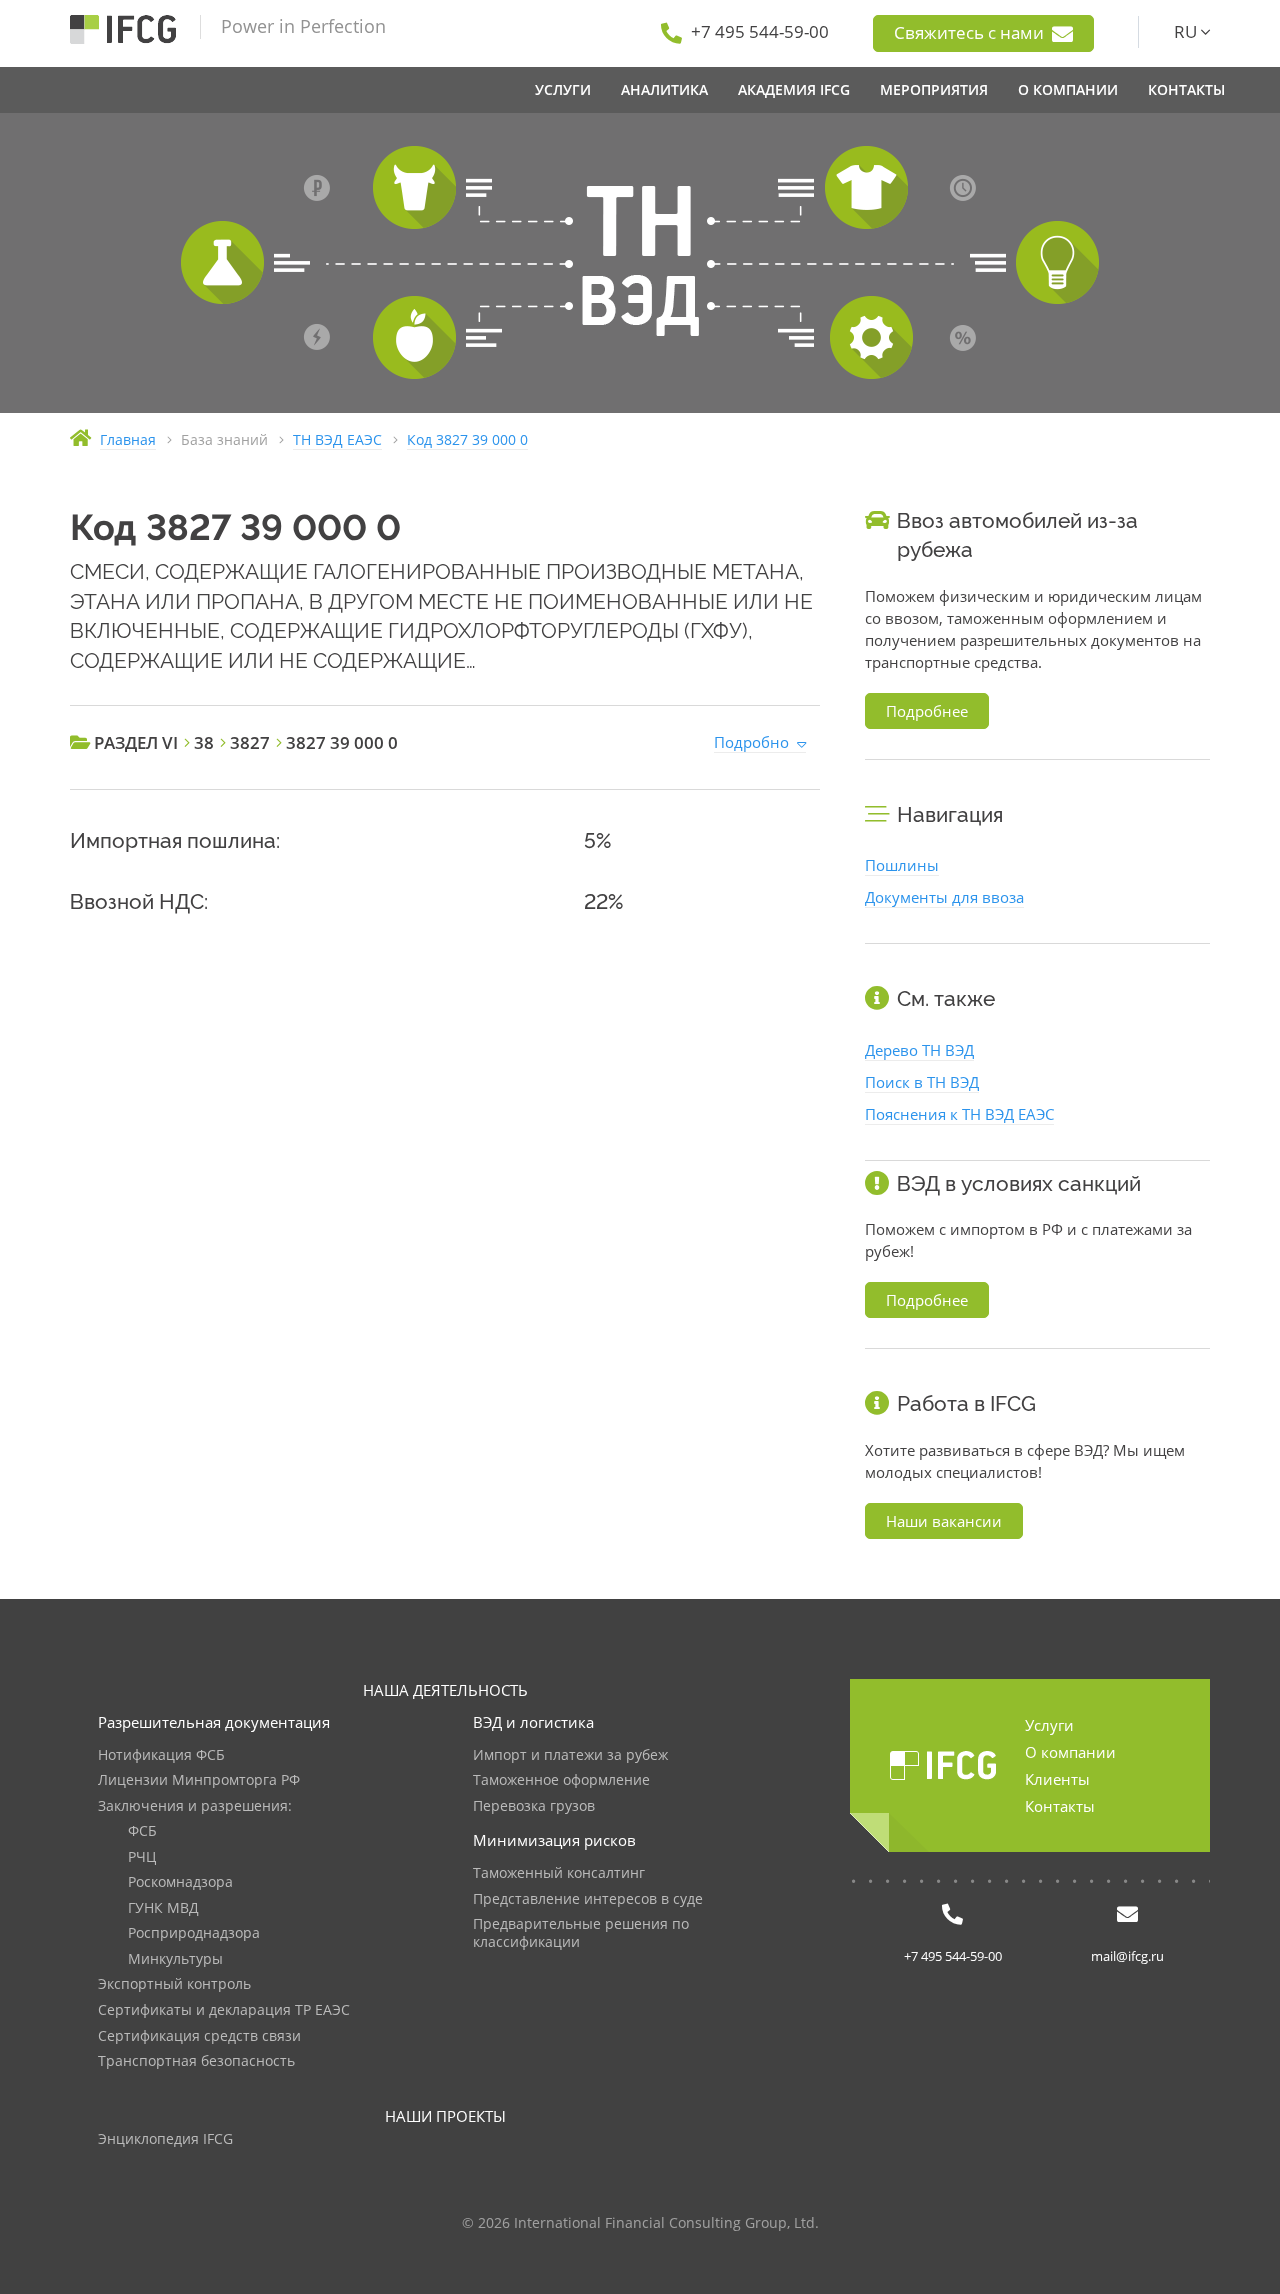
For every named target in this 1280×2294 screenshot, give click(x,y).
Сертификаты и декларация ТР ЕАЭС (224, 2010)
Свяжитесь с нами (971, 32)
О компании (1070, 1752)
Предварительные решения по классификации (581, 1933)
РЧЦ (142, 1857)
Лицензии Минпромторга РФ (199, 1780)
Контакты (1060, 1806)
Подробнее (927, 711)
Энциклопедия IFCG (165, 2139)
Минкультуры (175, 1959)
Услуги (1049, 1725)
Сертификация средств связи (199, 2036)
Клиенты (1057, 1779)
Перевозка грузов (534, 1806)
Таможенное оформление (561, 1780)
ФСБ (142, 1831)
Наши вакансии (944, 1521)
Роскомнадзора (180, 1882)
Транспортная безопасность (196, 2061)
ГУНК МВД (163, 1908)
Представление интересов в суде (588, 1899)
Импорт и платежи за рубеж (570, 1755)
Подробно (751, 742)
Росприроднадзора (194, 1933)
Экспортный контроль (174, 1984)
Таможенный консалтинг (559, 1873)
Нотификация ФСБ (161, 1755)
